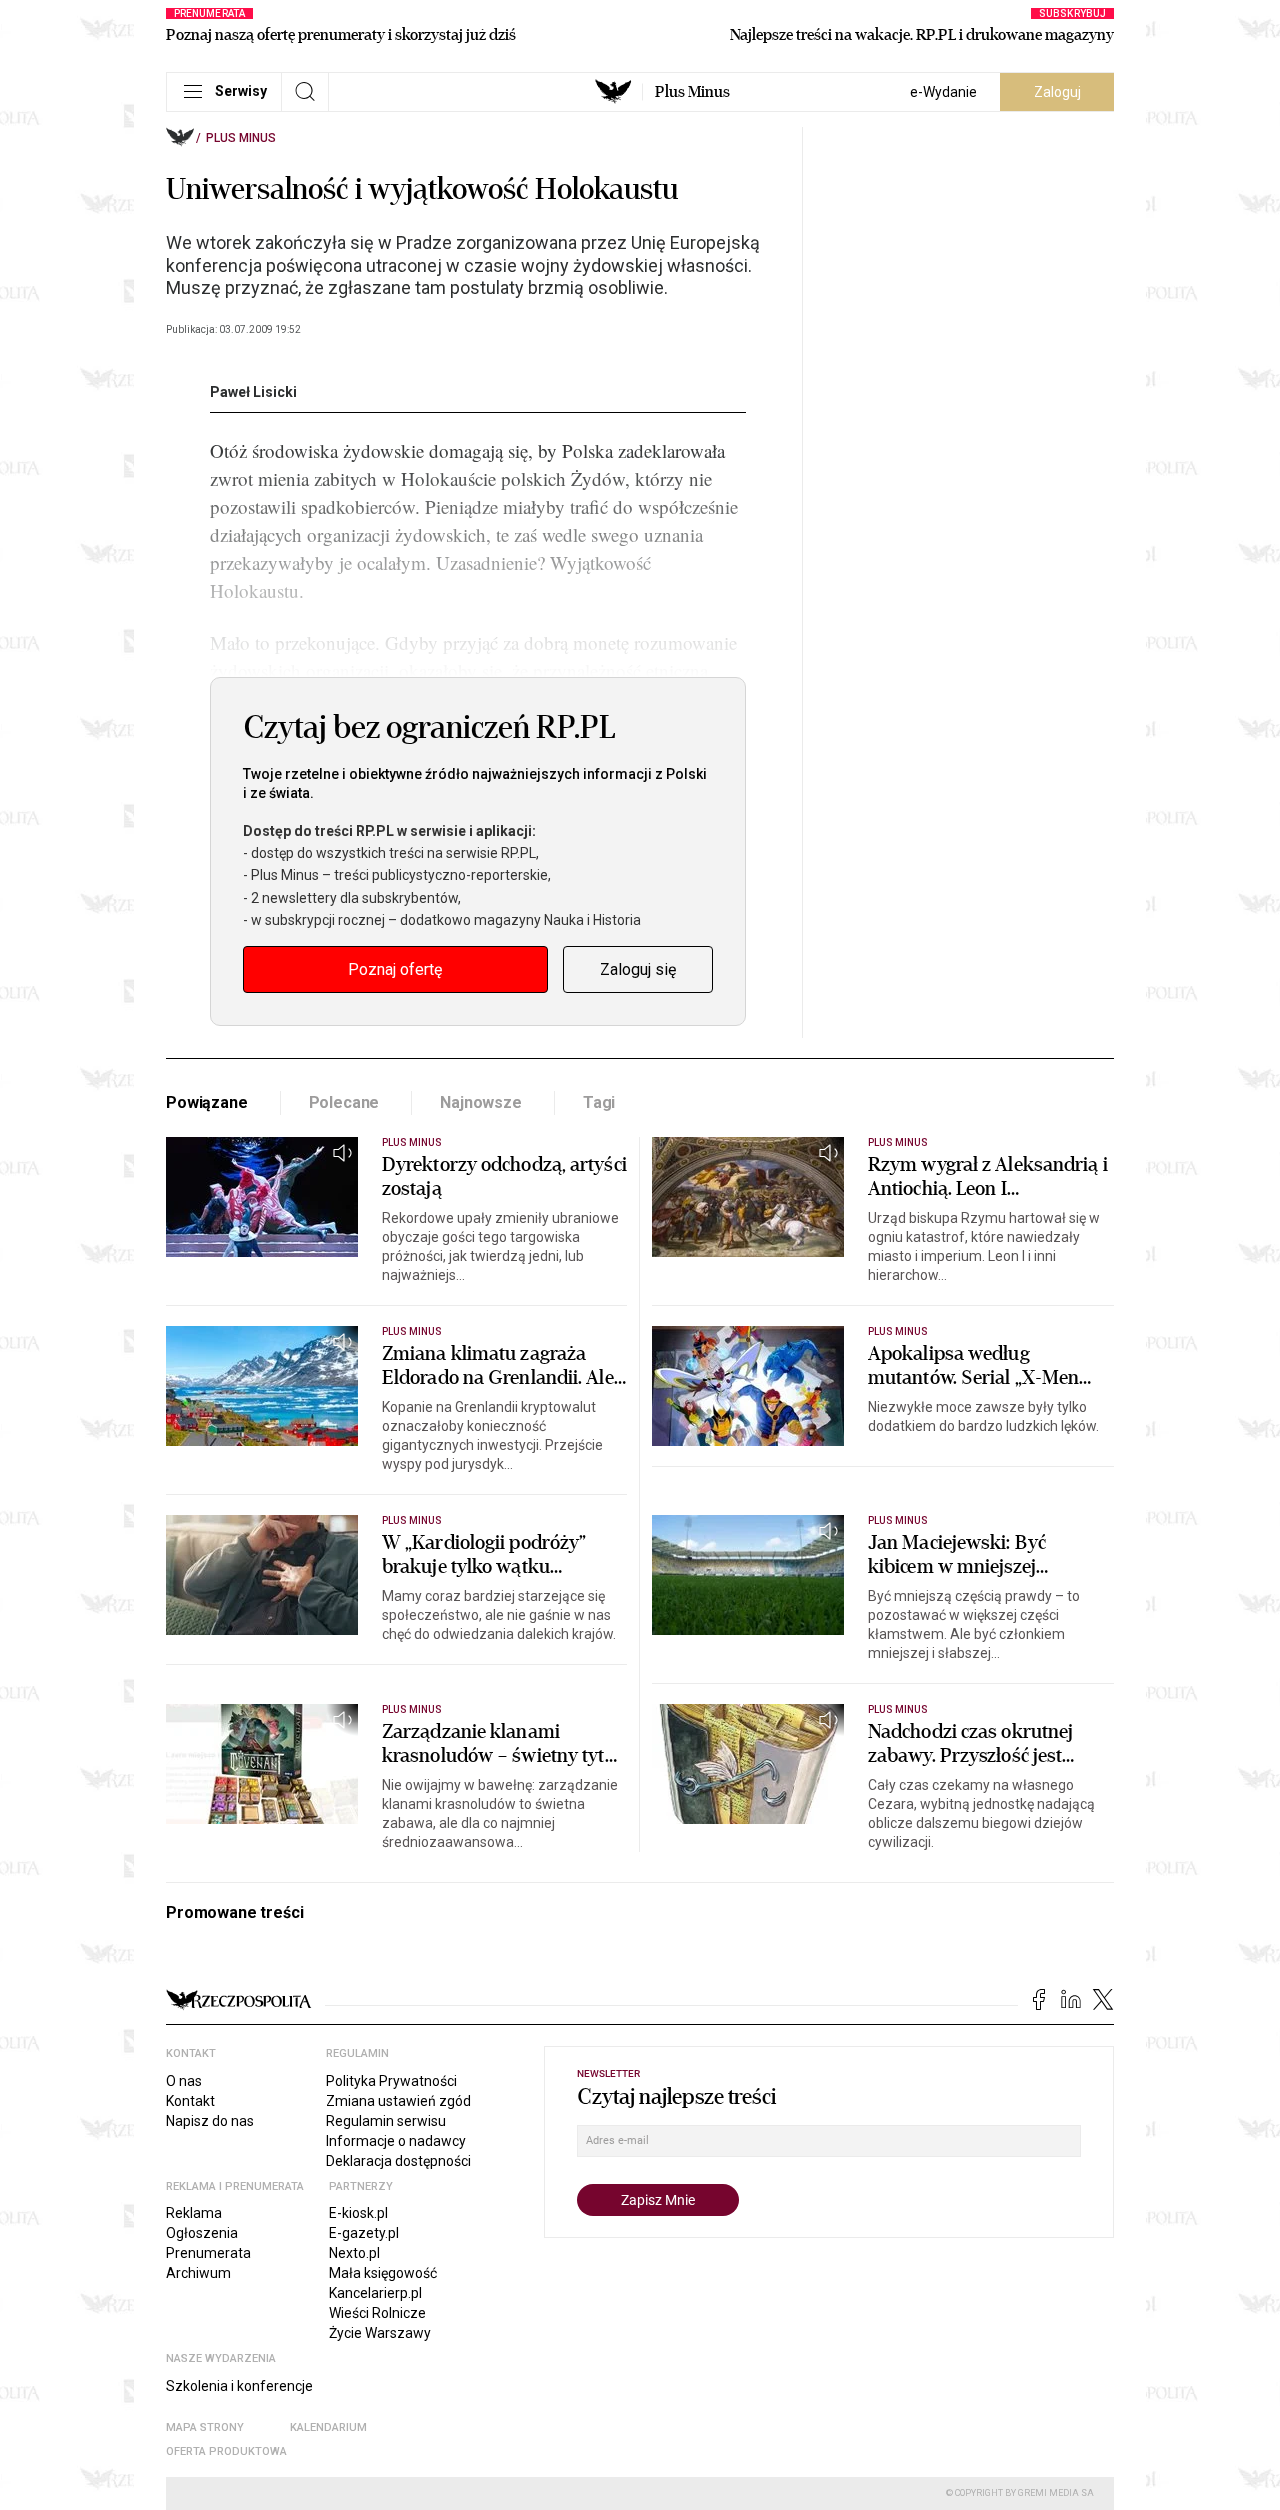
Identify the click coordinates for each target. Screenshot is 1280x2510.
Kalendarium (328, 2427)
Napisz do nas (210, 2121)
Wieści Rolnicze (377, 2313)
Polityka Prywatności (391, 2081)
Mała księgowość (383, 2273)
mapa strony (205, 2427)
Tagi (599, 1102)
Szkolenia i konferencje (239, 2386)
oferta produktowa (226, 2451)
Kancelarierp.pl (375, 2293)
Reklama (194, 2213)
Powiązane (207, 1102)
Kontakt (190, 2101)
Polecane (344, 1102)
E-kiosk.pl (358, 2213)
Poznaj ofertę (395, 969)
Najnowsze (481, 1102)
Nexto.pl (354, 2253)
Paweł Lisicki (253, 392)
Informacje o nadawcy (396, 2141)
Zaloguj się (638, 969)
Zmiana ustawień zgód (398, 2101)
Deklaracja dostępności (398, 2161)
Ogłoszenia (202, 2233)
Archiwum (198, 2273)
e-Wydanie (943, 92)
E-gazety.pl (364, 2233)
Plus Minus (692, 92)
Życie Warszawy (380, 2333)
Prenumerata (208, 2253)
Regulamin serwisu (386, 2121)
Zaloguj (1057, 92)
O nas (184, 2081)
